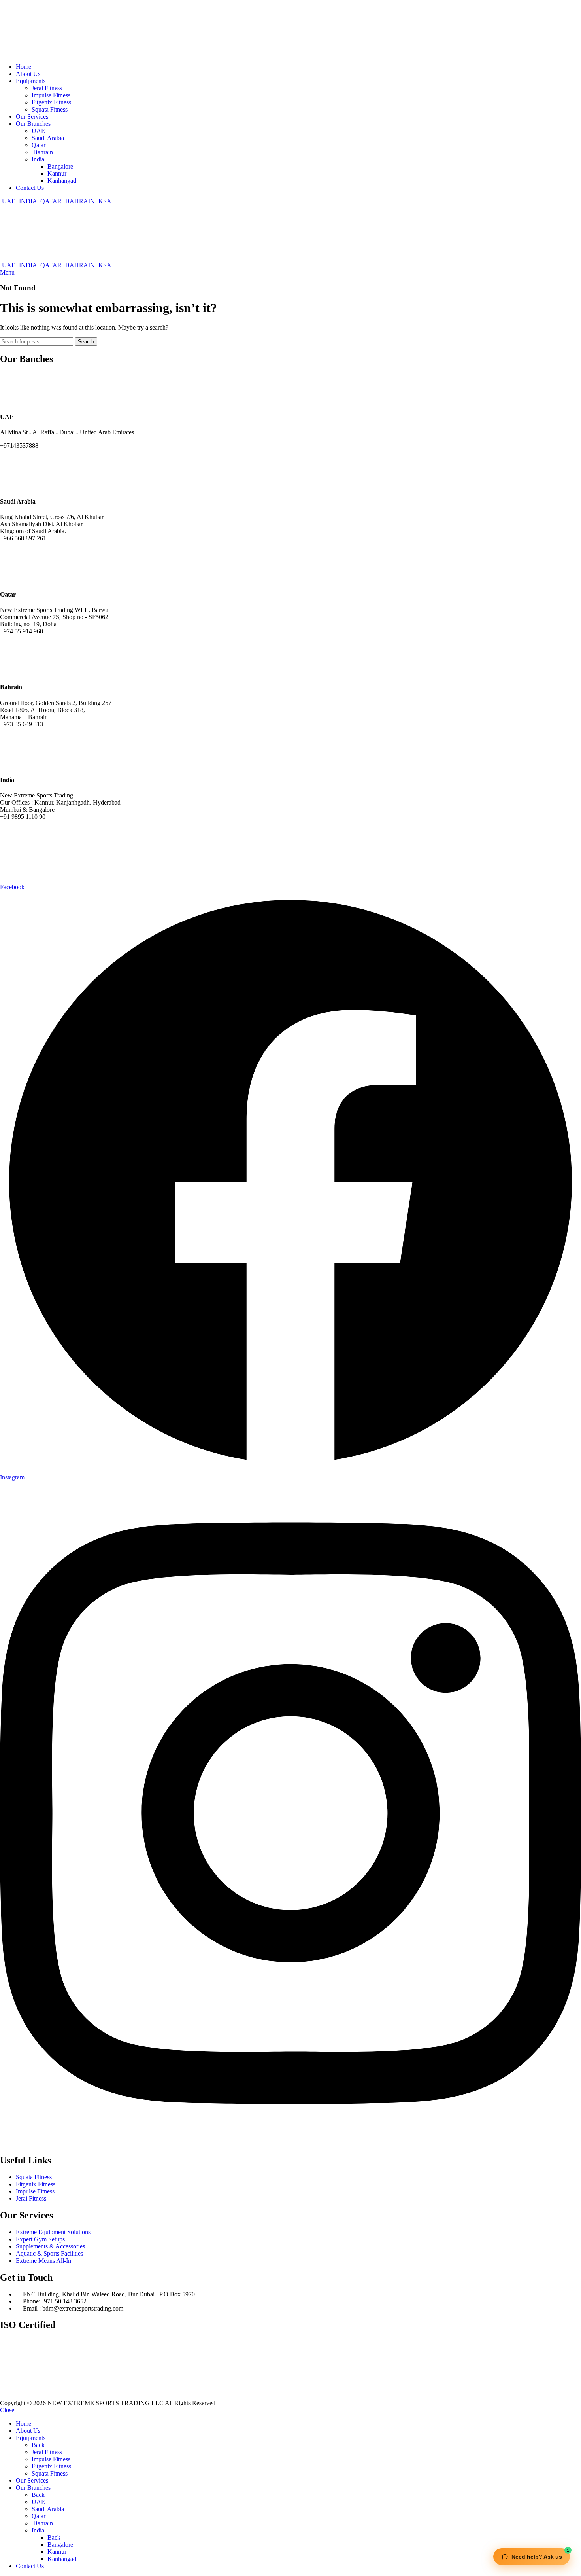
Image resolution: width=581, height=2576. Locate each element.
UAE (38, 131)
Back (38, 2445)
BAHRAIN (80, 201)
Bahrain (42, 152)
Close (7, 2410)
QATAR (51, 201)
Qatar (39, 145)
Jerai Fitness (47, 88)
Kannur (57, 173)
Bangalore (60, 166)
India (38, 159)
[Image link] (79, 2396)
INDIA (28, 201)
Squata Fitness (50, 109)
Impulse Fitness (51, 95)
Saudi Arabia (48, 138)
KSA (104, 201)
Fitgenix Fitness (51, 102)
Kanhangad (62, 181)
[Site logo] (30, 53)
